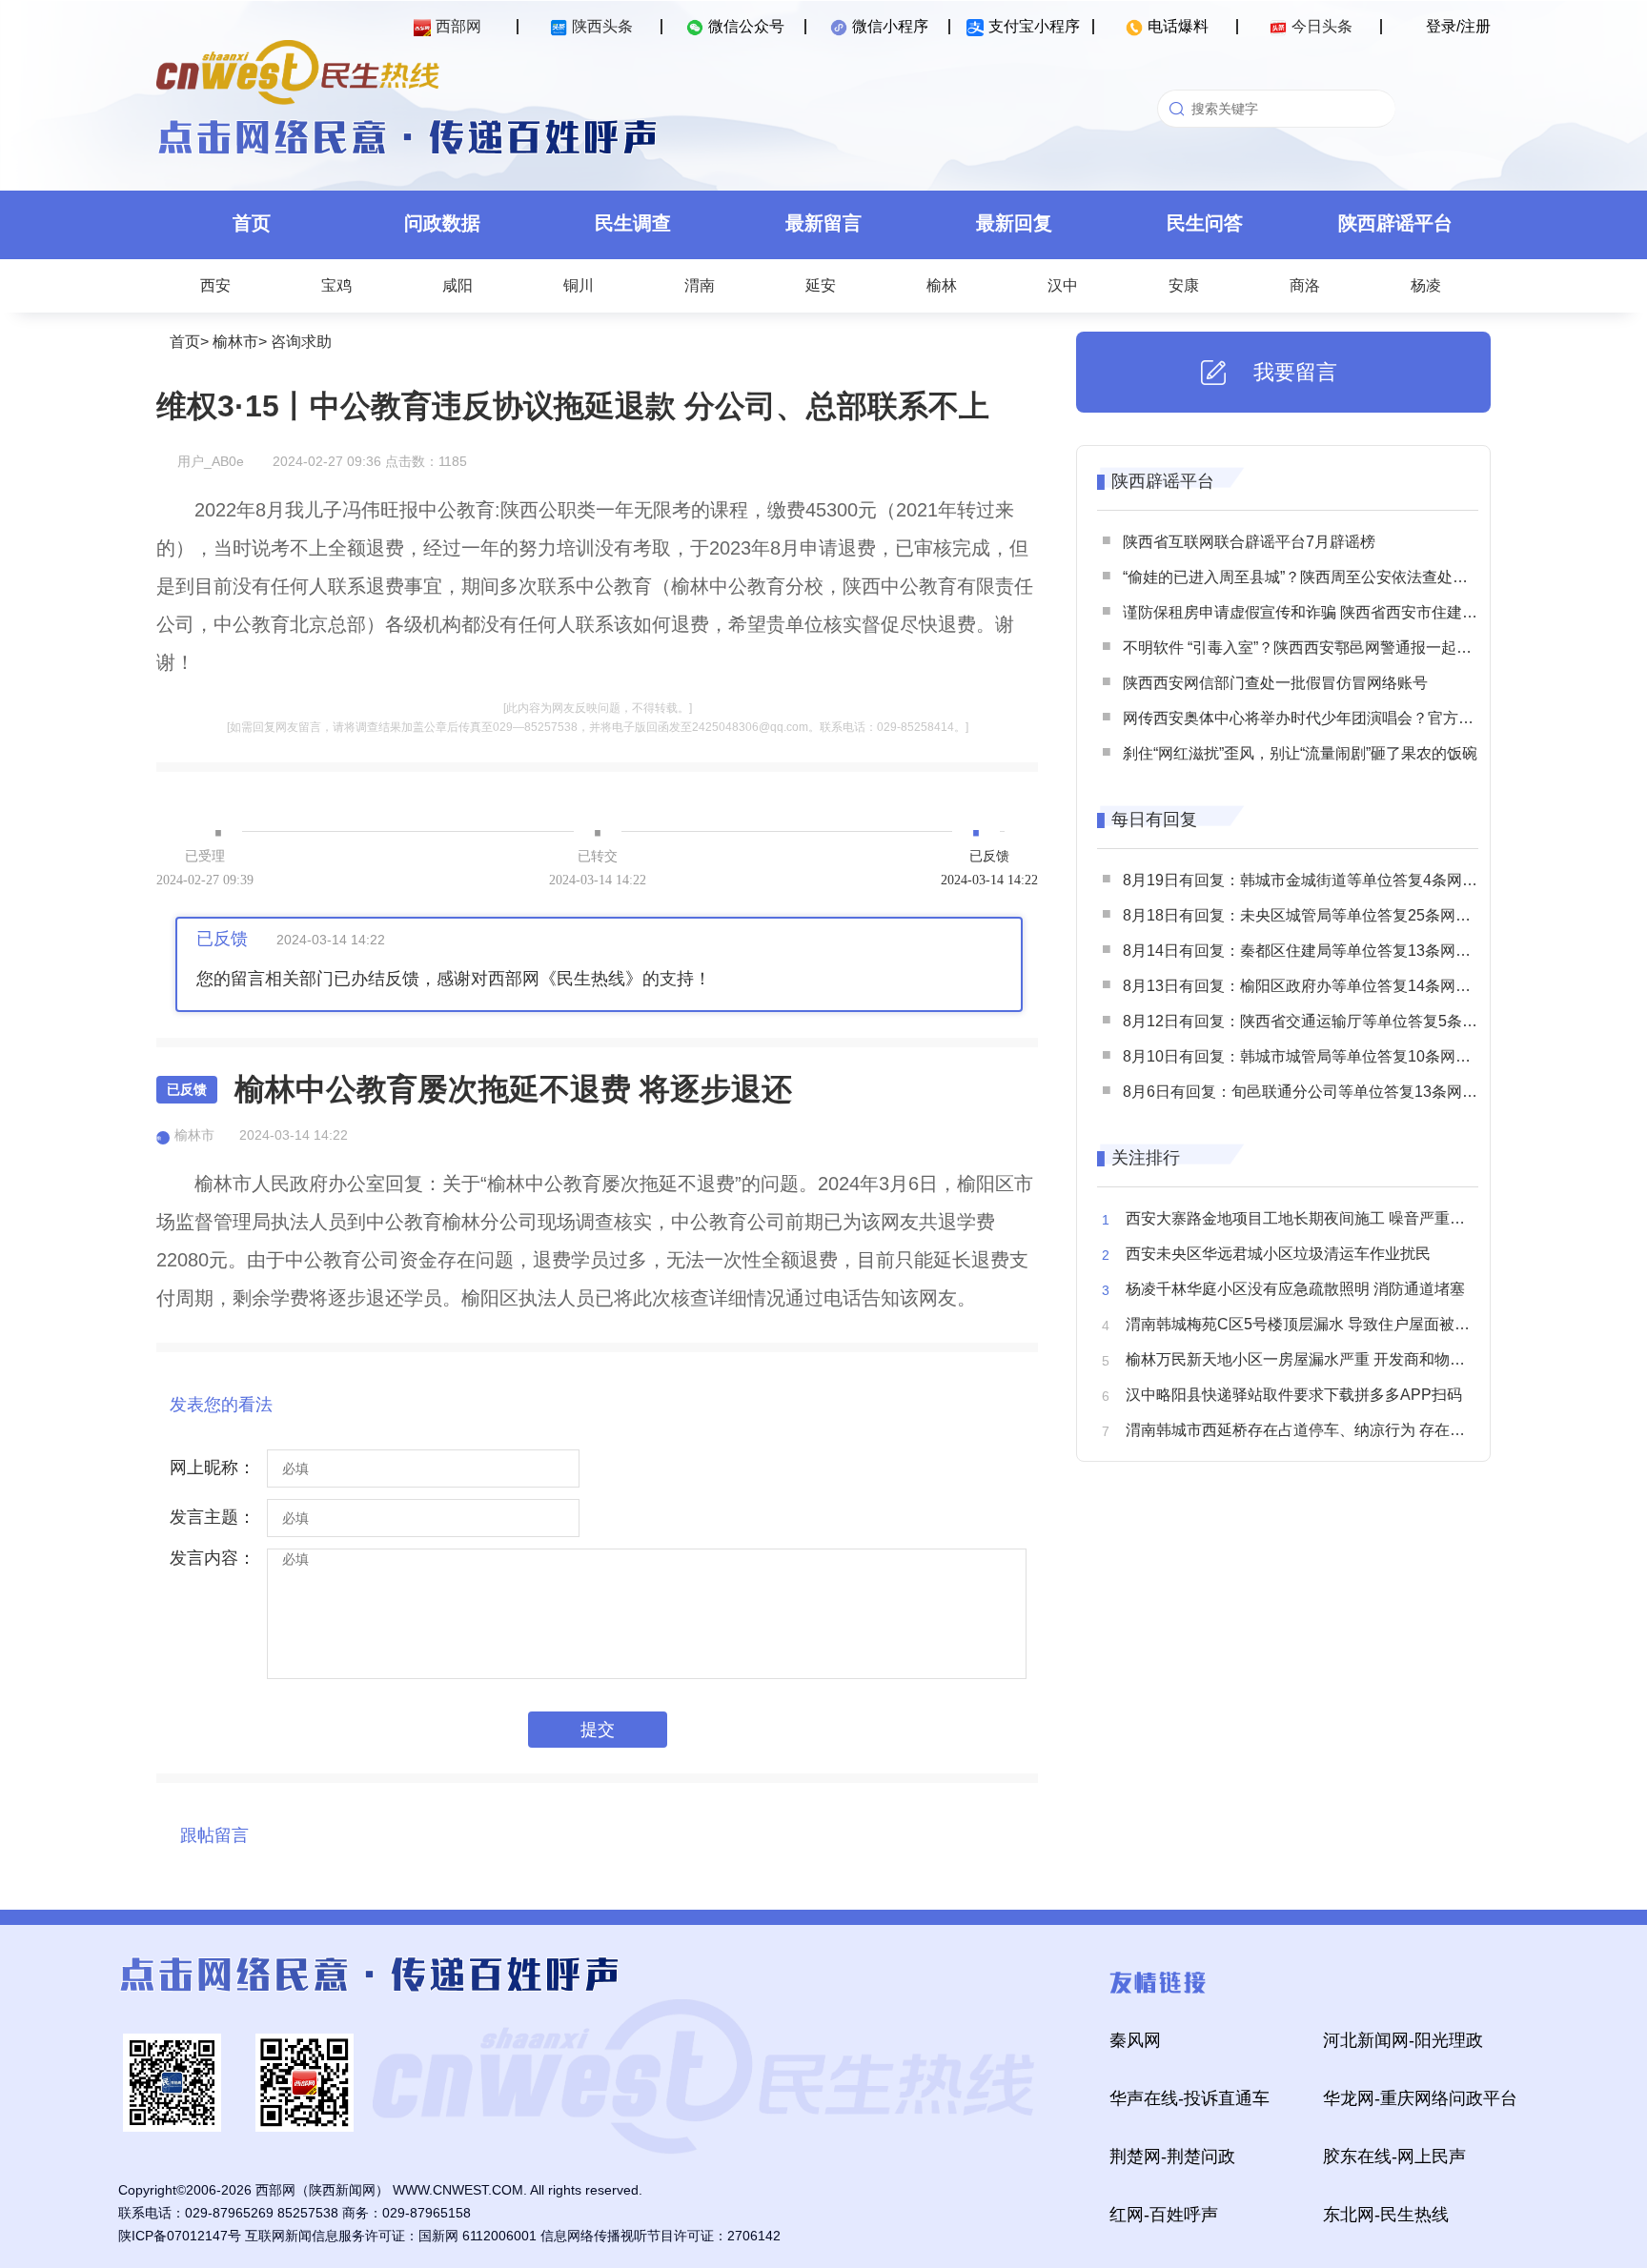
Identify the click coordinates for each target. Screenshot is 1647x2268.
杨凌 (1426, 285)
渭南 (700, 285)
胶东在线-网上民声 (1394, 2157)
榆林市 (235, 342)
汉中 (1063, 285)
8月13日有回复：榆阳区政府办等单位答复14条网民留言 (1312, 986)
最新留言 (823, 223)
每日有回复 (1154, 820)
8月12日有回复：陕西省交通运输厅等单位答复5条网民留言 (1323, 1021)
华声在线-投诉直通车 (1189, 2098)
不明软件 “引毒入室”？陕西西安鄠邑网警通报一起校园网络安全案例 (1351, 648)
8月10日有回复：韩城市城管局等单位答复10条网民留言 (1312, 1056)
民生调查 (633, 223)
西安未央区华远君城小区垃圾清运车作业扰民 (1278, 1254)
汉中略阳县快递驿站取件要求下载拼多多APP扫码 (1294, 1395)
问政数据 (442, 223)
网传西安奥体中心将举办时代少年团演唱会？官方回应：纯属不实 (1344, 718)
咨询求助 (301, 342)
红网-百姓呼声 (1164, 2215)
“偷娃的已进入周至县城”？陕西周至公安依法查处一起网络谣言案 (1341, 577)
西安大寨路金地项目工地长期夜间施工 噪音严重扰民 (1303, 1218)
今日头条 (1322, 26)
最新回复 (1014, 223)
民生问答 (1205, 223)
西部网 (458, 26)
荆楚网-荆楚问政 (1172, 2157)
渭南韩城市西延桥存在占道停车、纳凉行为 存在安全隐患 (1318, 1430)
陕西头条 (602, 26)
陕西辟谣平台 (1395, 223)
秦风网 (1135, 2040)
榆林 (942, 285)
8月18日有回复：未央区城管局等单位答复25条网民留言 (1312, 915)
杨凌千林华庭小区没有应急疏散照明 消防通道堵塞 (1295, 1289)
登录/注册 (1458, 26)
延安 (821, 285)
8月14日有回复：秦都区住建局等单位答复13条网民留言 (1312, 951)
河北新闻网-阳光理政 (1403, 2040)
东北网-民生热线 (1386, 2215)
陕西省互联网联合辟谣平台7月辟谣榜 (1249, 542)
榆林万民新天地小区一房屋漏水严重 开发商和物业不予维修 (1326, 1359)
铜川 (579, 285)
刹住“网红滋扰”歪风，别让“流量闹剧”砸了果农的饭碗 (1300, 753)
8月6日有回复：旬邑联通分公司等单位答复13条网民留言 (1315, 1092)
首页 (252, 223)
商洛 (1305, 285)
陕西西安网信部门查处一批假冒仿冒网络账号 (1275, 683)
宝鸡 (336, 285)
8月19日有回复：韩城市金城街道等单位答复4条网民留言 (1315, 880)
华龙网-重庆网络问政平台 (1420, 2098)
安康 (1184, 285)
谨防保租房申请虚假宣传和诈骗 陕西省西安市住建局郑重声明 (1331, 612)
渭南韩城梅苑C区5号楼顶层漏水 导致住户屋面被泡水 (1305, 1324)
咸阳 (457, 285)
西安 (215, 285)
